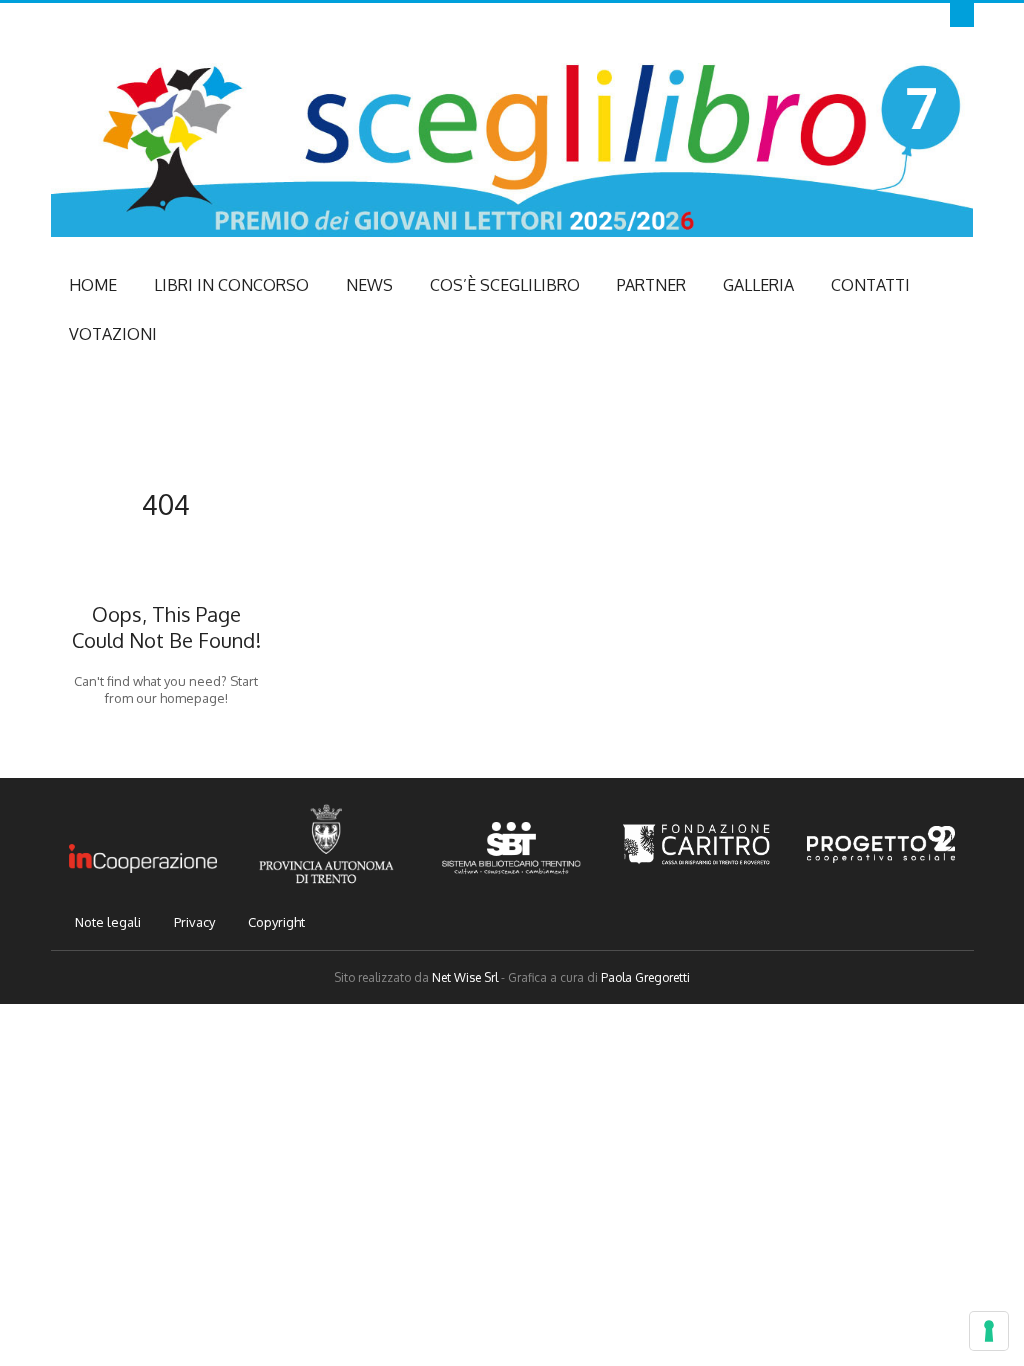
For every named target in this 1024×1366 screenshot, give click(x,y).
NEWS (369, 285)
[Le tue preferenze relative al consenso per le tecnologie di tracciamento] (989, 1331)
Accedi (969, 15)
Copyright (276, 922)
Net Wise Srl (465, 977)
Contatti (870, 285)
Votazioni (113, 334)
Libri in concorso (231, 285)
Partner (651, 285)
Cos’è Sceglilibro (505, 285)
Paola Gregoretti (645, 977)
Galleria (758, 285)
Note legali (108, 922)
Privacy (194, 922)
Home (93, 285)
